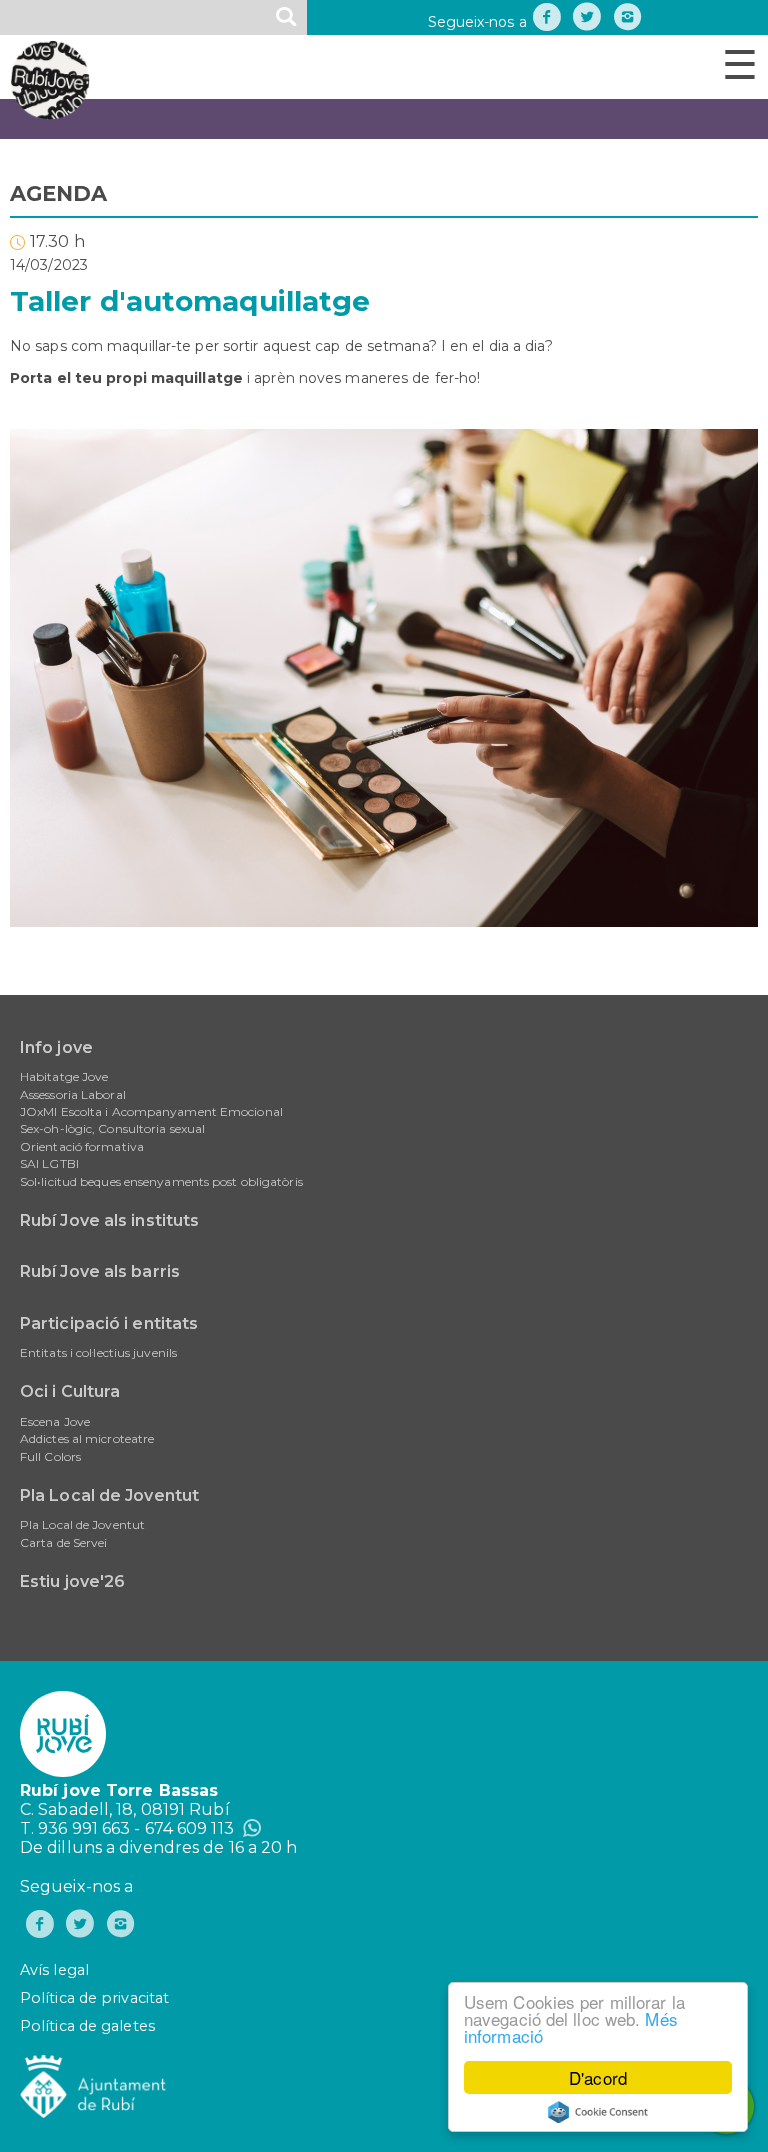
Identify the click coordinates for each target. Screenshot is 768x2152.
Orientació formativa (82, 1146)
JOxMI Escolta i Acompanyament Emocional (151, 1111)
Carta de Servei (64, 1542)
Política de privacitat (94, 1998)
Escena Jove (55, 1421)
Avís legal (54, 1970)
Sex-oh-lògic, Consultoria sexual (112, 1128)
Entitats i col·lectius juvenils (98, 1352)
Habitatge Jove (64, 1076)
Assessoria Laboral (73, 1094)
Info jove (56, 1047)
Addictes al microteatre (87, 1438)
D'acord (598, 2077)
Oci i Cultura (70, 1391)
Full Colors (50, 1456)
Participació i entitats (109, 1323)
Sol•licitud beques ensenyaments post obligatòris (161, 1181)
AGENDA (59, 193)
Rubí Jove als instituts (109, 1220)
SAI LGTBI (49, 1163)
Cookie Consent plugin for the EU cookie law (598, 2112)
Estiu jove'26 (72, 1581)
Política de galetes (87, 2026)
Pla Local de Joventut (109, 1495)
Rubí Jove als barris (100, 1271)
